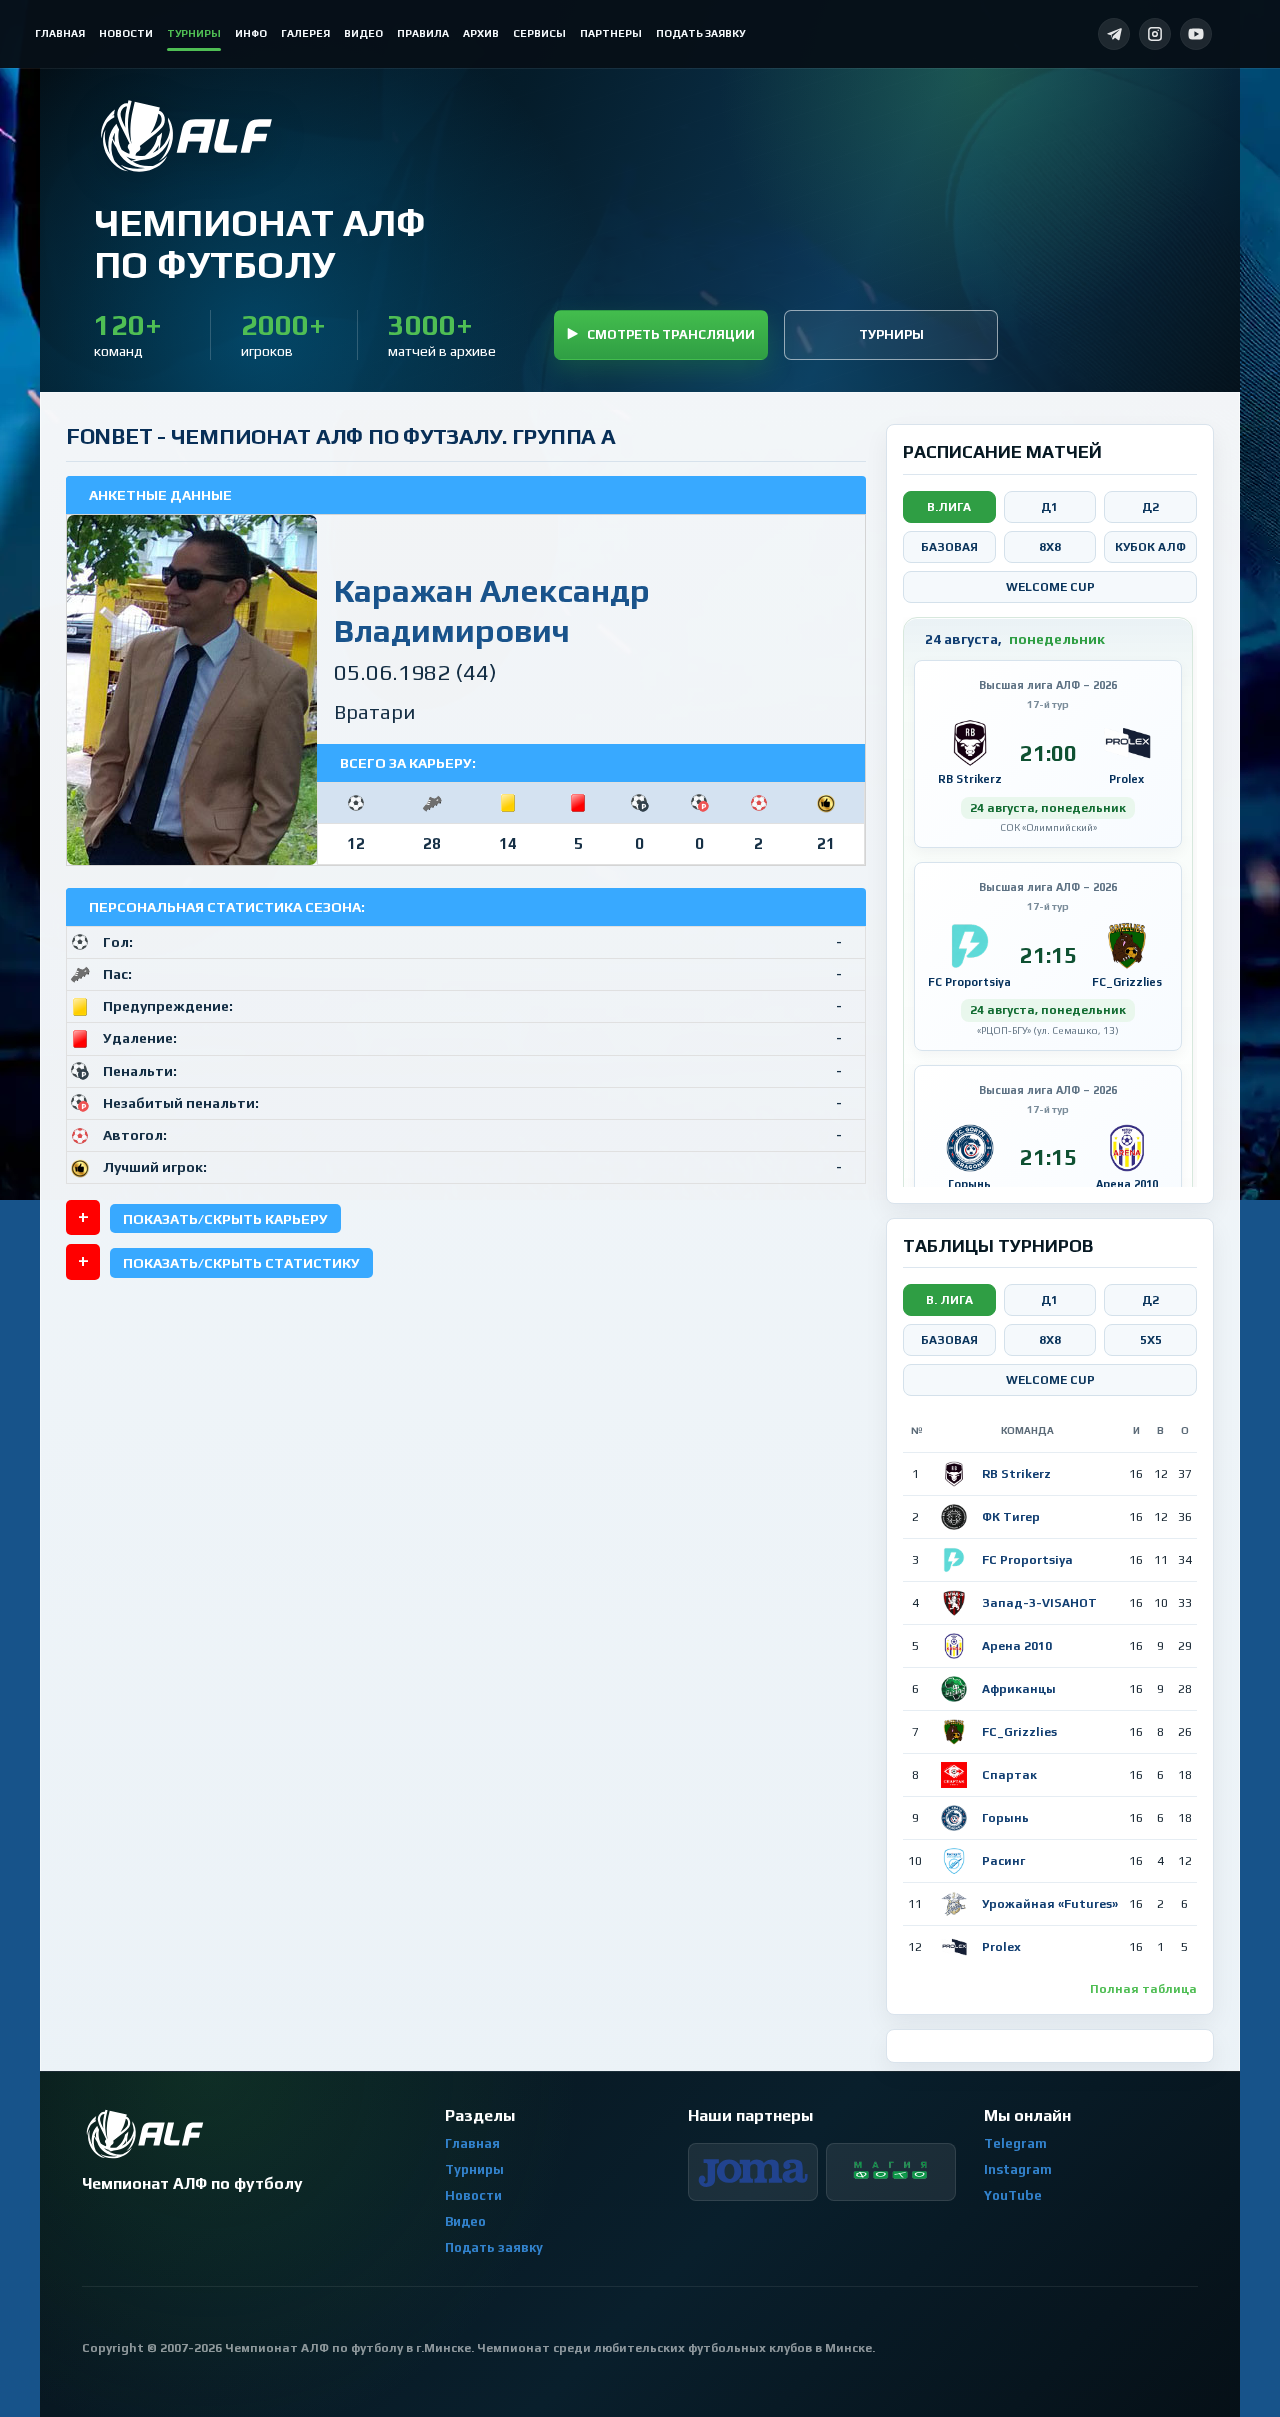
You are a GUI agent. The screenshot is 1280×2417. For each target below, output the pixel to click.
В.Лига (949, 507)
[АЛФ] (259, 136)
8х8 (1050, 1340)
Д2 (1150, 507)
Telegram (1015, 2143)
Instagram (1018, 2169)
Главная (472, 2143)
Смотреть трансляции (671, 334)
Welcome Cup (1050, 587)
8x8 (1050, 547)
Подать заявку (494, 2247)
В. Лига (949, 1300)
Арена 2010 (1017, 1646)
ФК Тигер (1011, 1517)
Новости (473, 2195)
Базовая (949, 547)
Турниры (891, 334)
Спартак (1009, 1775)
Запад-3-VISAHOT (1039, 1603)
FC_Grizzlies (1019, 1732)
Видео (465, 2221)
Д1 (1049, 507)
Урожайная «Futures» (1050, 1904)
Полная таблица (1143, 1989)
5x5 (1151, 1340)
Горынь (1005, 1818)
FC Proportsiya (1027, 1560)
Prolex (1001, 1947)
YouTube (1013, 2195)
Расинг (1003, 1861)
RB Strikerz (1016, 1474)
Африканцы (1019, 1689)
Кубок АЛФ (1150, 547)
